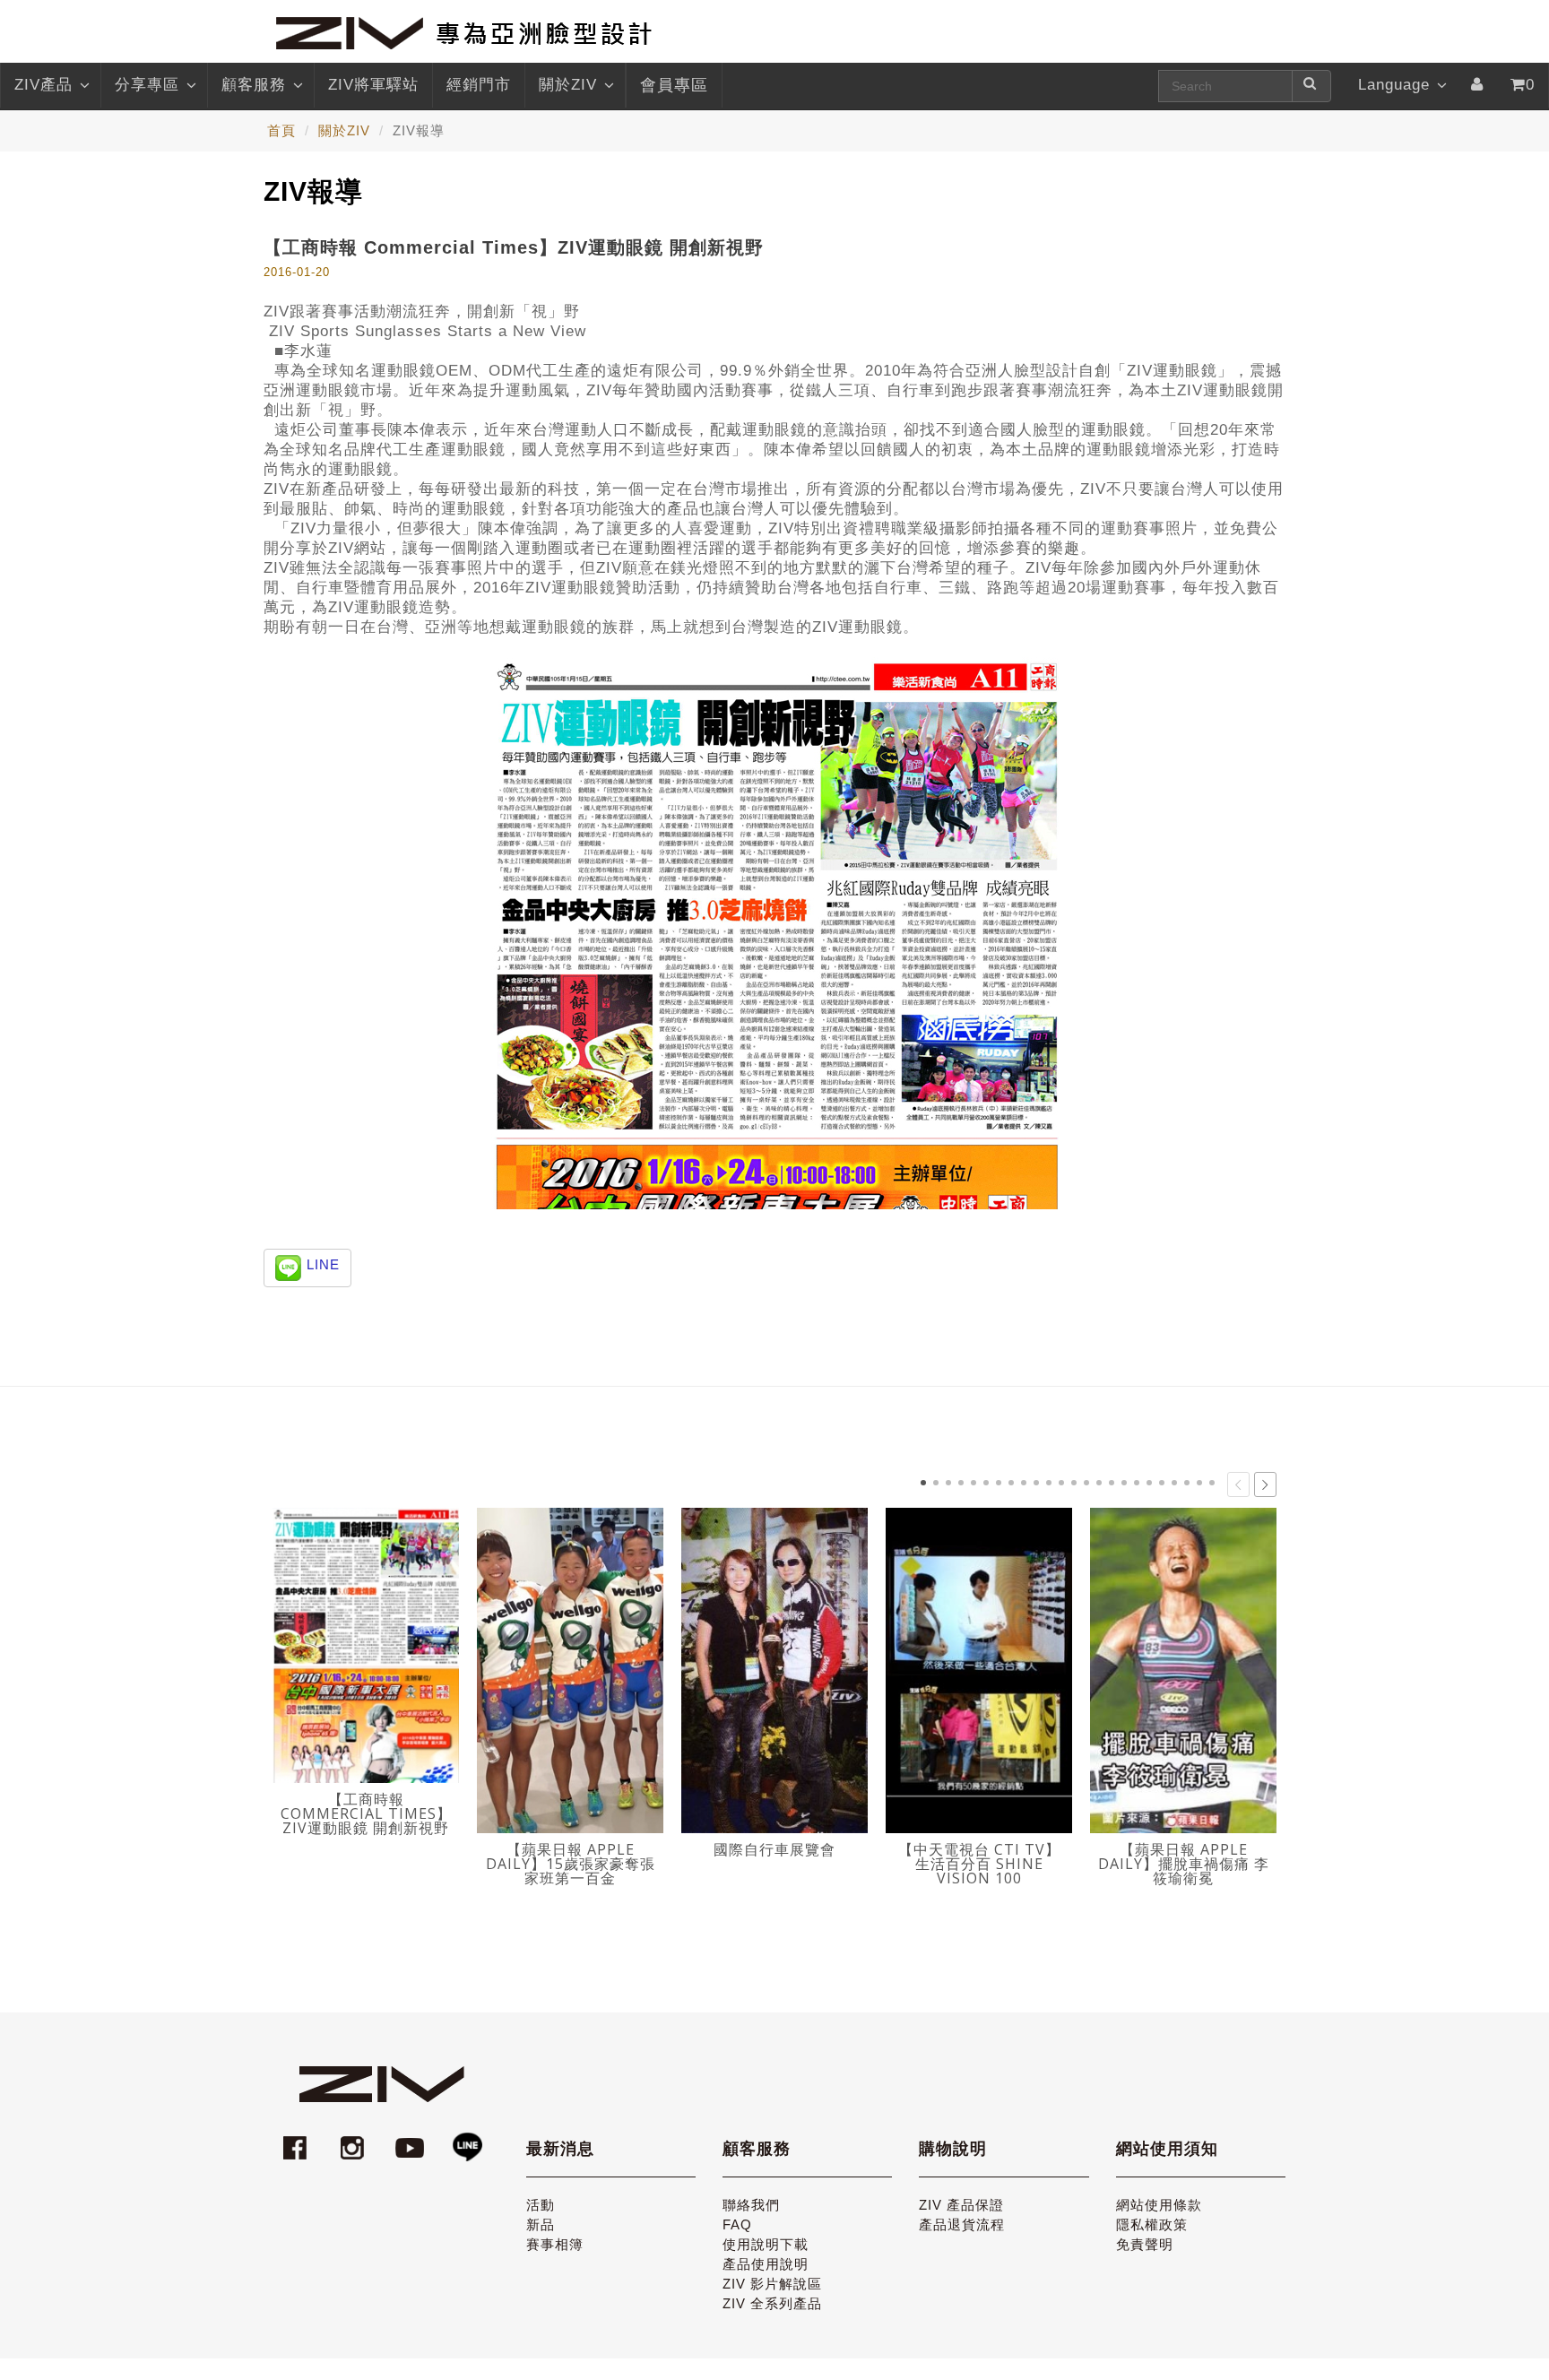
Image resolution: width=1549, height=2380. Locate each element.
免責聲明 (1145, 2244)
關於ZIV (568, 85)
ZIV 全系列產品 (772, 2303)
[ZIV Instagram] (352, 2139)
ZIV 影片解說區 (772, 2284)
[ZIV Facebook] (298, 2139)
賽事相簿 (555, 2244)
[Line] (467, 2139)
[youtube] (412, 2139)
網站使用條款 (1159, 2205)
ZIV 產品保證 (961, 2205)
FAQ (737, 2224)
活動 (541, 2205)
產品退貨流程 (962, 2224)
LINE (323, 1264)
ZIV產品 (43, 85)
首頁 (281, 130)
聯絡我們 (751, 2205)
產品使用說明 (766, 2264)
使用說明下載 (766, 2244)
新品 (541, 2224)
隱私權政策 (1152, 2224)
